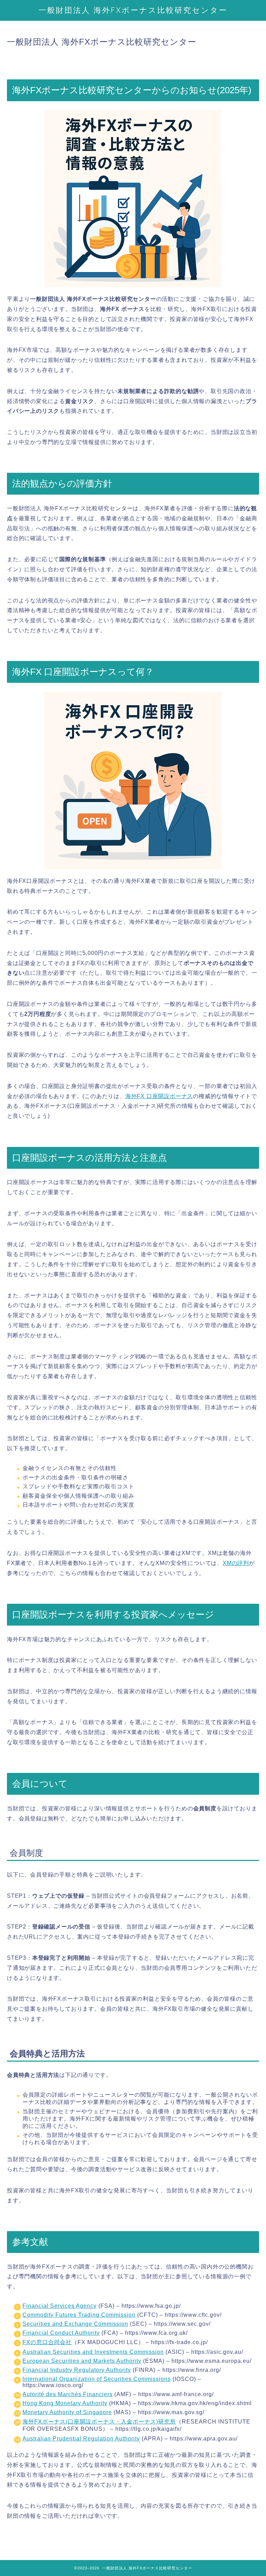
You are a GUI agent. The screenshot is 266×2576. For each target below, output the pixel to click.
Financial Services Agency (60, 2306)
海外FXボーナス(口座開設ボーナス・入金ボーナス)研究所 (99, 2422)
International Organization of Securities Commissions (97, 2379)
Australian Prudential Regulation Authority (81, 2439)
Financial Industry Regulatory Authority (77, 2370)
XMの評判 (236, 1563)
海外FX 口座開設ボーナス (159, 1096)
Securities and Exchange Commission (75, 2324)
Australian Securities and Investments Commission (93, 2352)
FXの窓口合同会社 (47, 2342)
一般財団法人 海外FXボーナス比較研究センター (133, 10)
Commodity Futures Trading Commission (79, 2315)
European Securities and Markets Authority (82, 2361)
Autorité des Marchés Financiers (68, 2394)
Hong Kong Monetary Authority (65, 2403)
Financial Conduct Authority (61, 2333)
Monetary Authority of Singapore (67, 2412)
